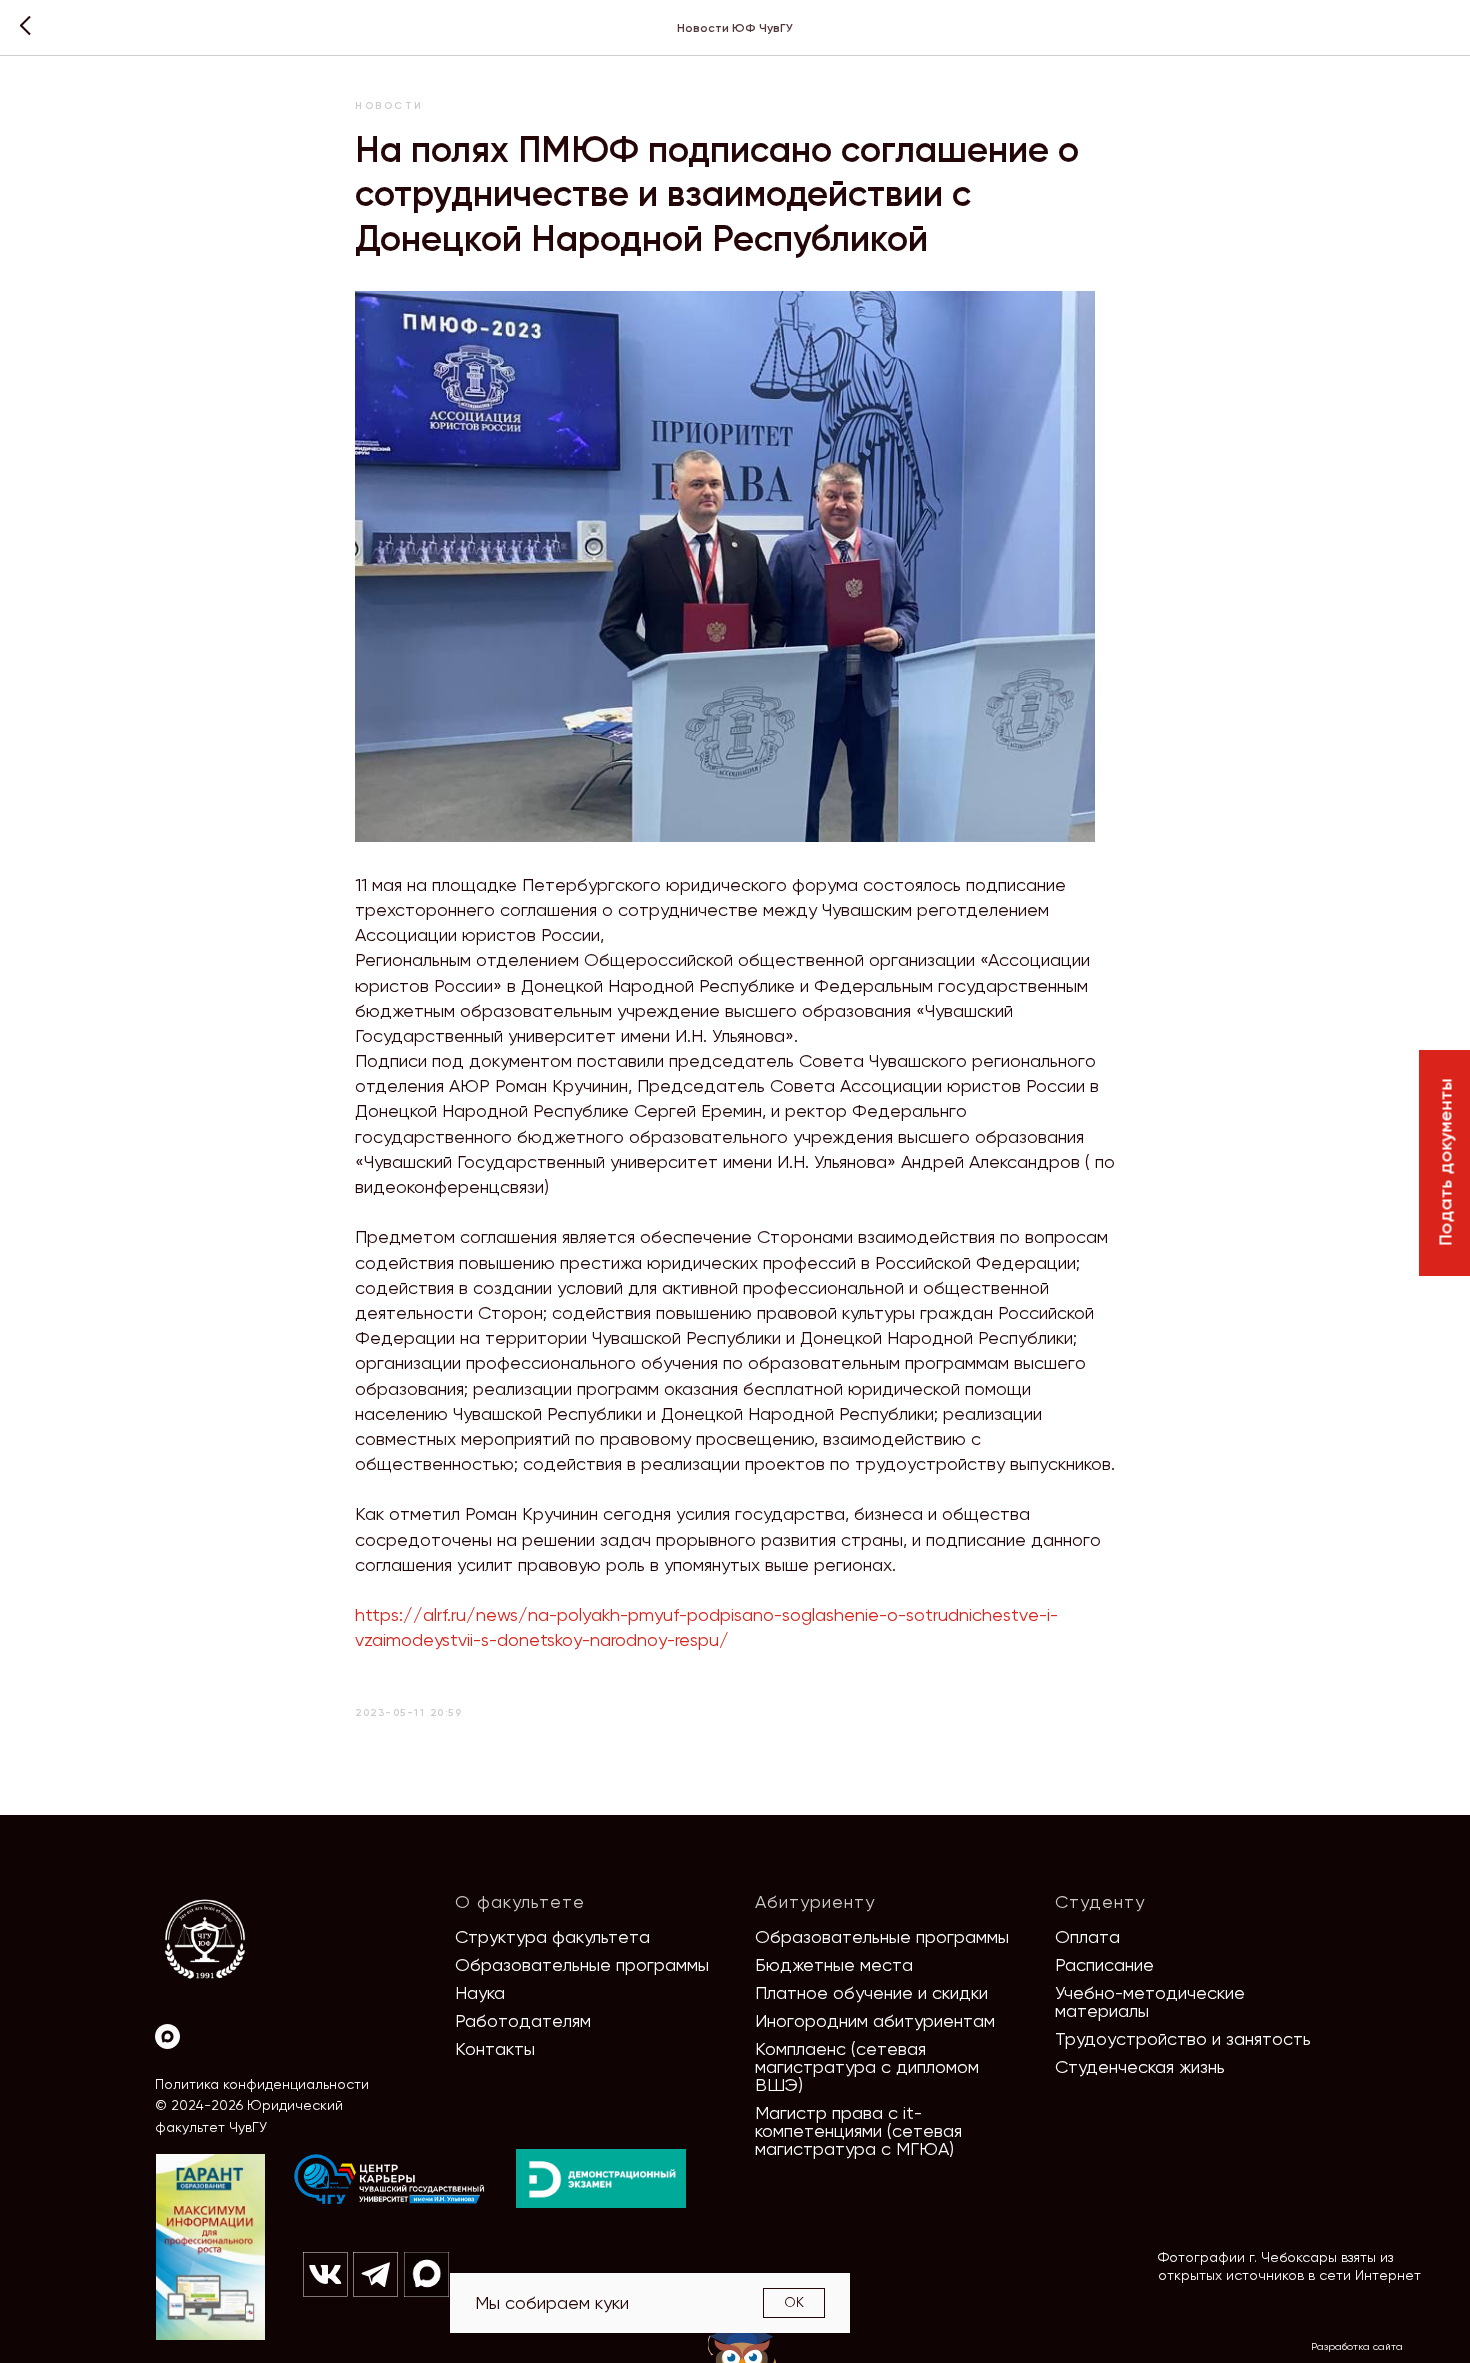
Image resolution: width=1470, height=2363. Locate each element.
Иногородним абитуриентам (875, 2020)
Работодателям (523, 2020)
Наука (480, 1992)
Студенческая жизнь (1140, 2066)
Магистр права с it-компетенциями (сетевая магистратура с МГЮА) (858, 2130)
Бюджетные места (834, 1964)
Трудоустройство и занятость (1183, 2038)
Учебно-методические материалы (1150, 2001)
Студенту (1100, 1901)
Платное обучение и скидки (871, 1992)
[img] (390, 2180)
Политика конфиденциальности (262, 2084)
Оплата (1087, 1936)
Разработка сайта (1357, 2346)
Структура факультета (552, 1936)
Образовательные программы (582, 1964)
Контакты (495, 2048)
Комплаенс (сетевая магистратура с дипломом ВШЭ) (867, 2066)
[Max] (167, 2036)
